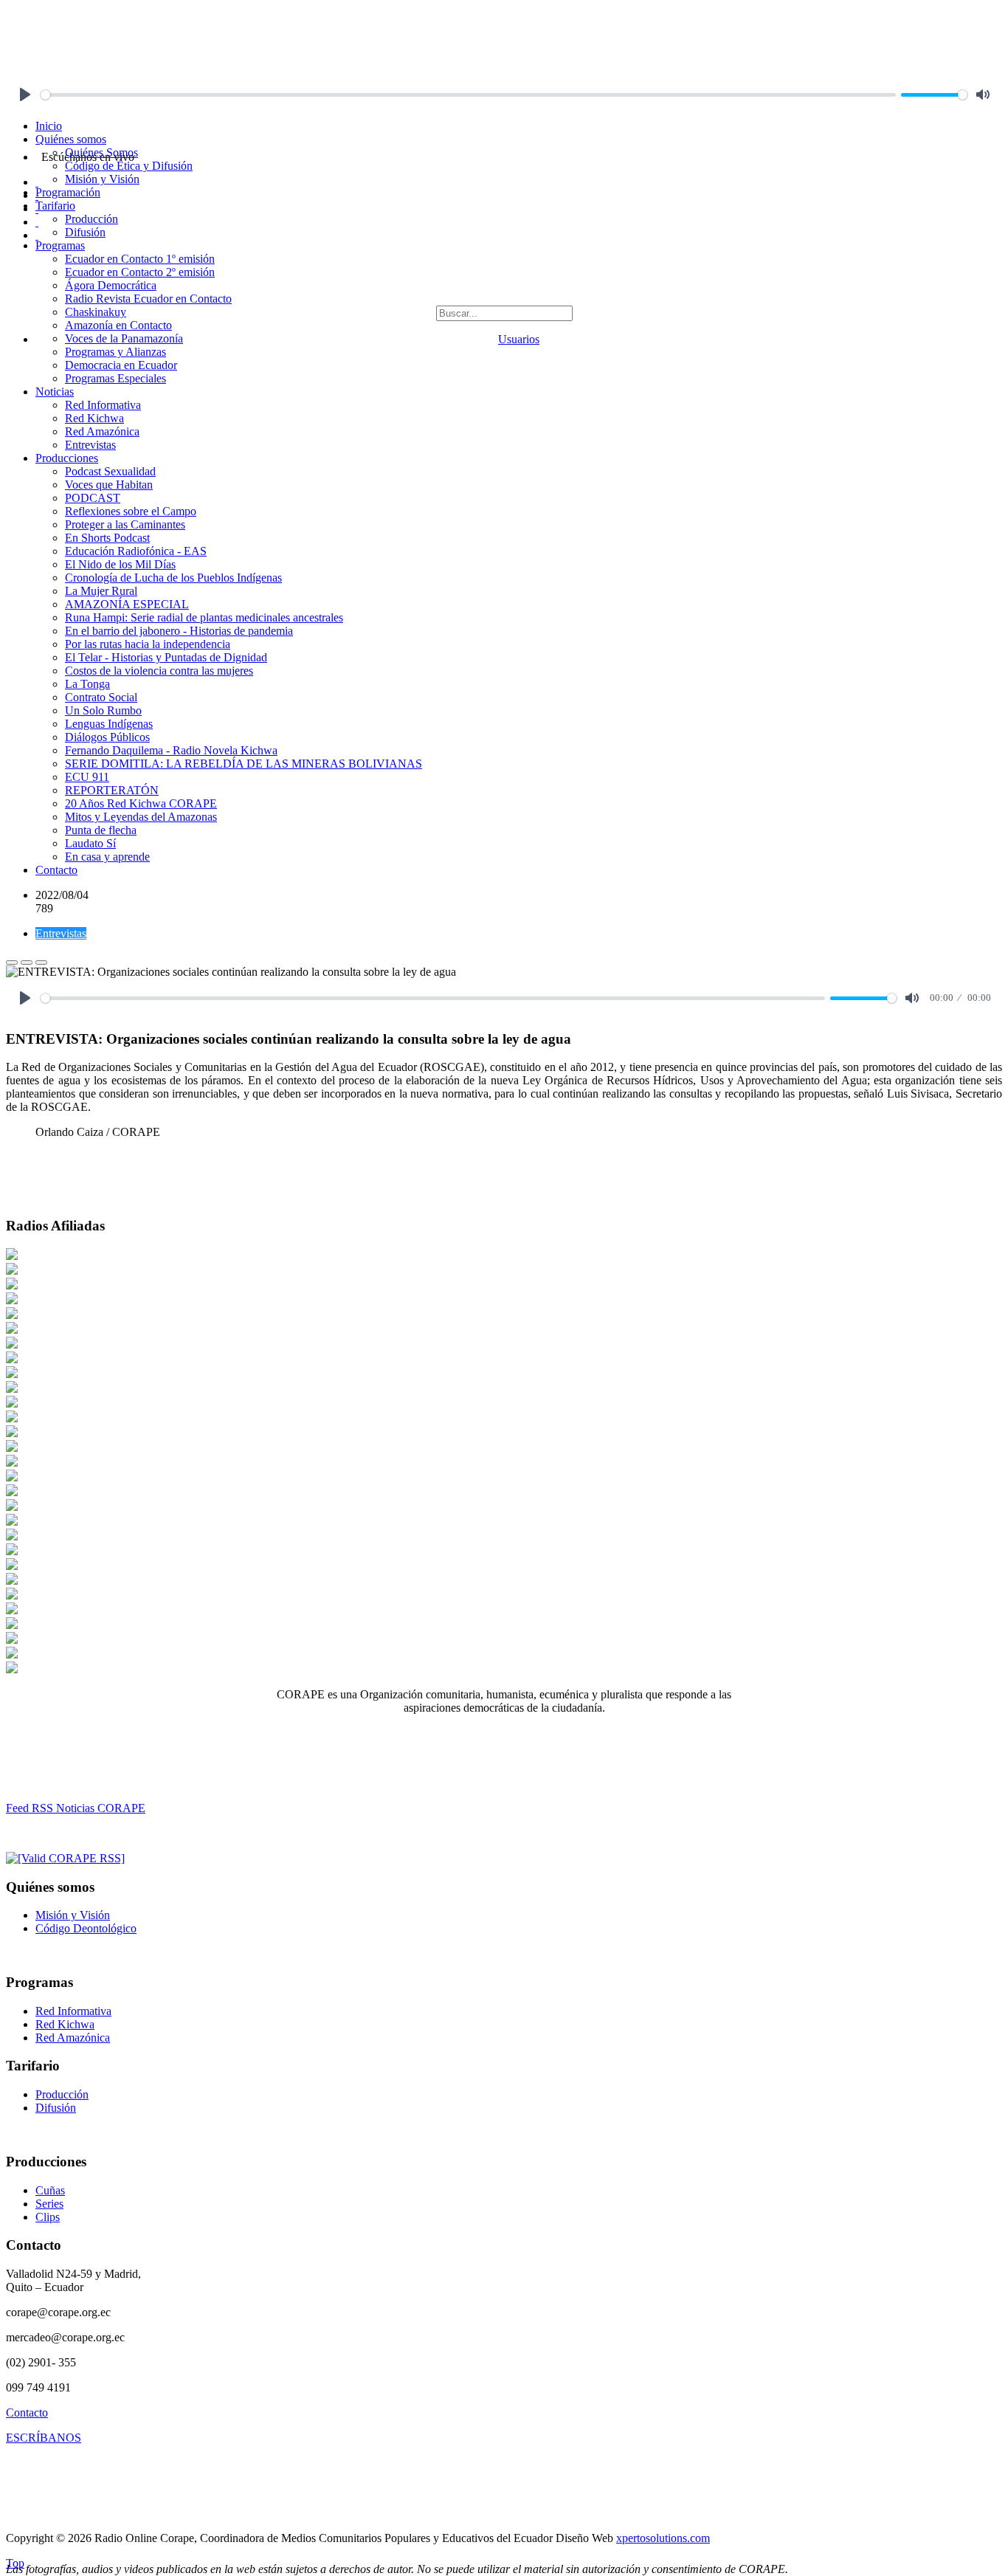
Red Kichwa (94, 418)
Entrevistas (90, 445)
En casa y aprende (107, 857)
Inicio (49, 126)
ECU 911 (87, 777)
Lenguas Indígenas (109, 724)
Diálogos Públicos (107, 737)
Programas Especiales (115, 378)
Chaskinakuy (96, 312)
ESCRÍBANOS (44, 2438)
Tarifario (55, 206)
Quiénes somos (71, 139)
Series (49, 2204)
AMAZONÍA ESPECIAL (127, 604)
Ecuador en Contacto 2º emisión (140, 272)
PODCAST (93, 498)
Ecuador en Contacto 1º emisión (140, 259)
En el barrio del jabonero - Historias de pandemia (179, 631)
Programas (60, 245)
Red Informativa (103, 405)
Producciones (67, 458)
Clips (48, 2217)
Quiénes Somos (101, 152)
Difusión (85, 232)
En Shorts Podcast (107, 538)
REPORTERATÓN (112, 790)
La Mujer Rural (101, 591)
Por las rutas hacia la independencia (148, 644)
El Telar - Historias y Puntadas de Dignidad (166, 657)
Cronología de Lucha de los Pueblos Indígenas (173, 578)
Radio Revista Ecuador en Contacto (148, 299)
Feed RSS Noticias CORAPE (76, 1808)
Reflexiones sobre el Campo (131, 511)
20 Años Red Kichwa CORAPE (141, 803)
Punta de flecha (101, 830)
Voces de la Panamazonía (124, 338)
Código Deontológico (86, 1928)
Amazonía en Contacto (118, 325)
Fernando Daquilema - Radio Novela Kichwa (171, 750)
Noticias (55, 392)
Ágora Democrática (111, 285)
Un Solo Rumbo (103, 710)
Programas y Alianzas (115, 352)
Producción (92, 219)
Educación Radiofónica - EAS (136, 551)
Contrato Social (101, 697)
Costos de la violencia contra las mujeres (159, 671)
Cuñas (50, 2190)
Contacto (56, 870)
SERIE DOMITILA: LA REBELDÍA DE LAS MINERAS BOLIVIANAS (244, 764)
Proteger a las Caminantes (125, 524)
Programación (68, 192)
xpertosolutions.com (663, 2538)
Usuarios (519, 339)
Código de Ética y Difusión (129, 166)
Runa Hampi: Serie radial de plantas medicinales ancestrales (204, 617)
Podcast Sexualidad (110, 471)
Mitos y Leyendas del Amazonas (141, 817)
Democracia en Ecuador (121, 365)
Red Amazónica (102, 431)
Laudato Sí (90, 843)
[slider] (468, 95)
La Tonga (87, 684)
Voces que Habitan (109, 485)
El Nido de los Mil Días (120, 564)
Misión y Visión (102, 179)
